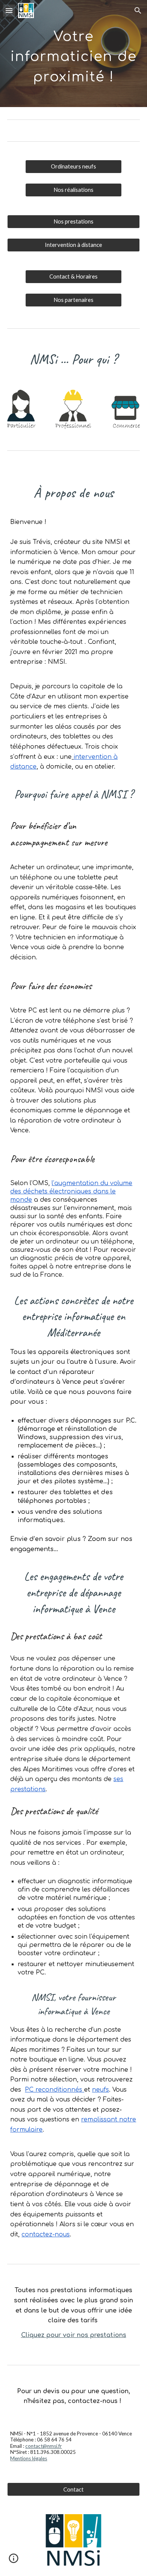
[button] (9, 10)
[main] (73, 54)
